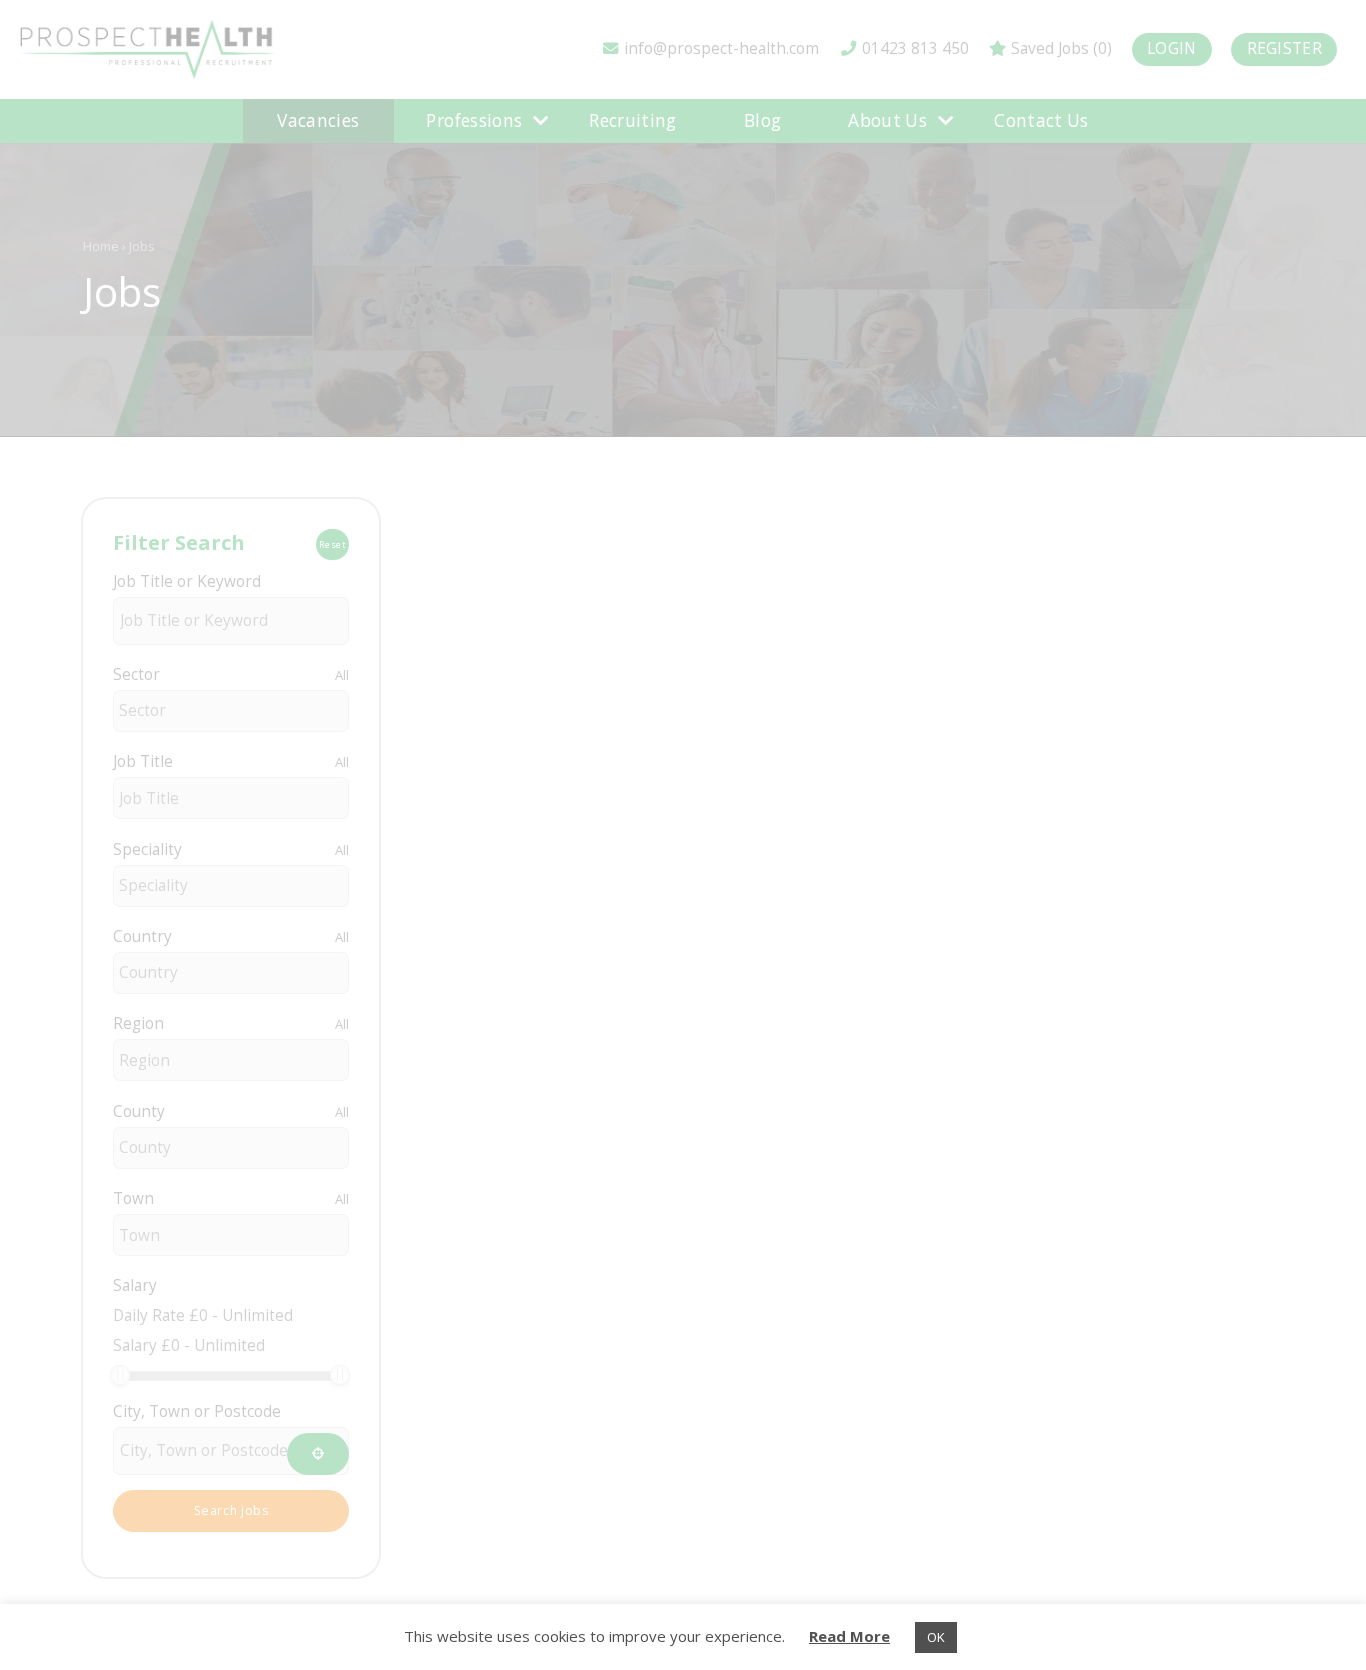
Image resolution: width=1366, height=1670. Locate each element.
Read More (849, 1636)
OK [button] (936, 1637)
